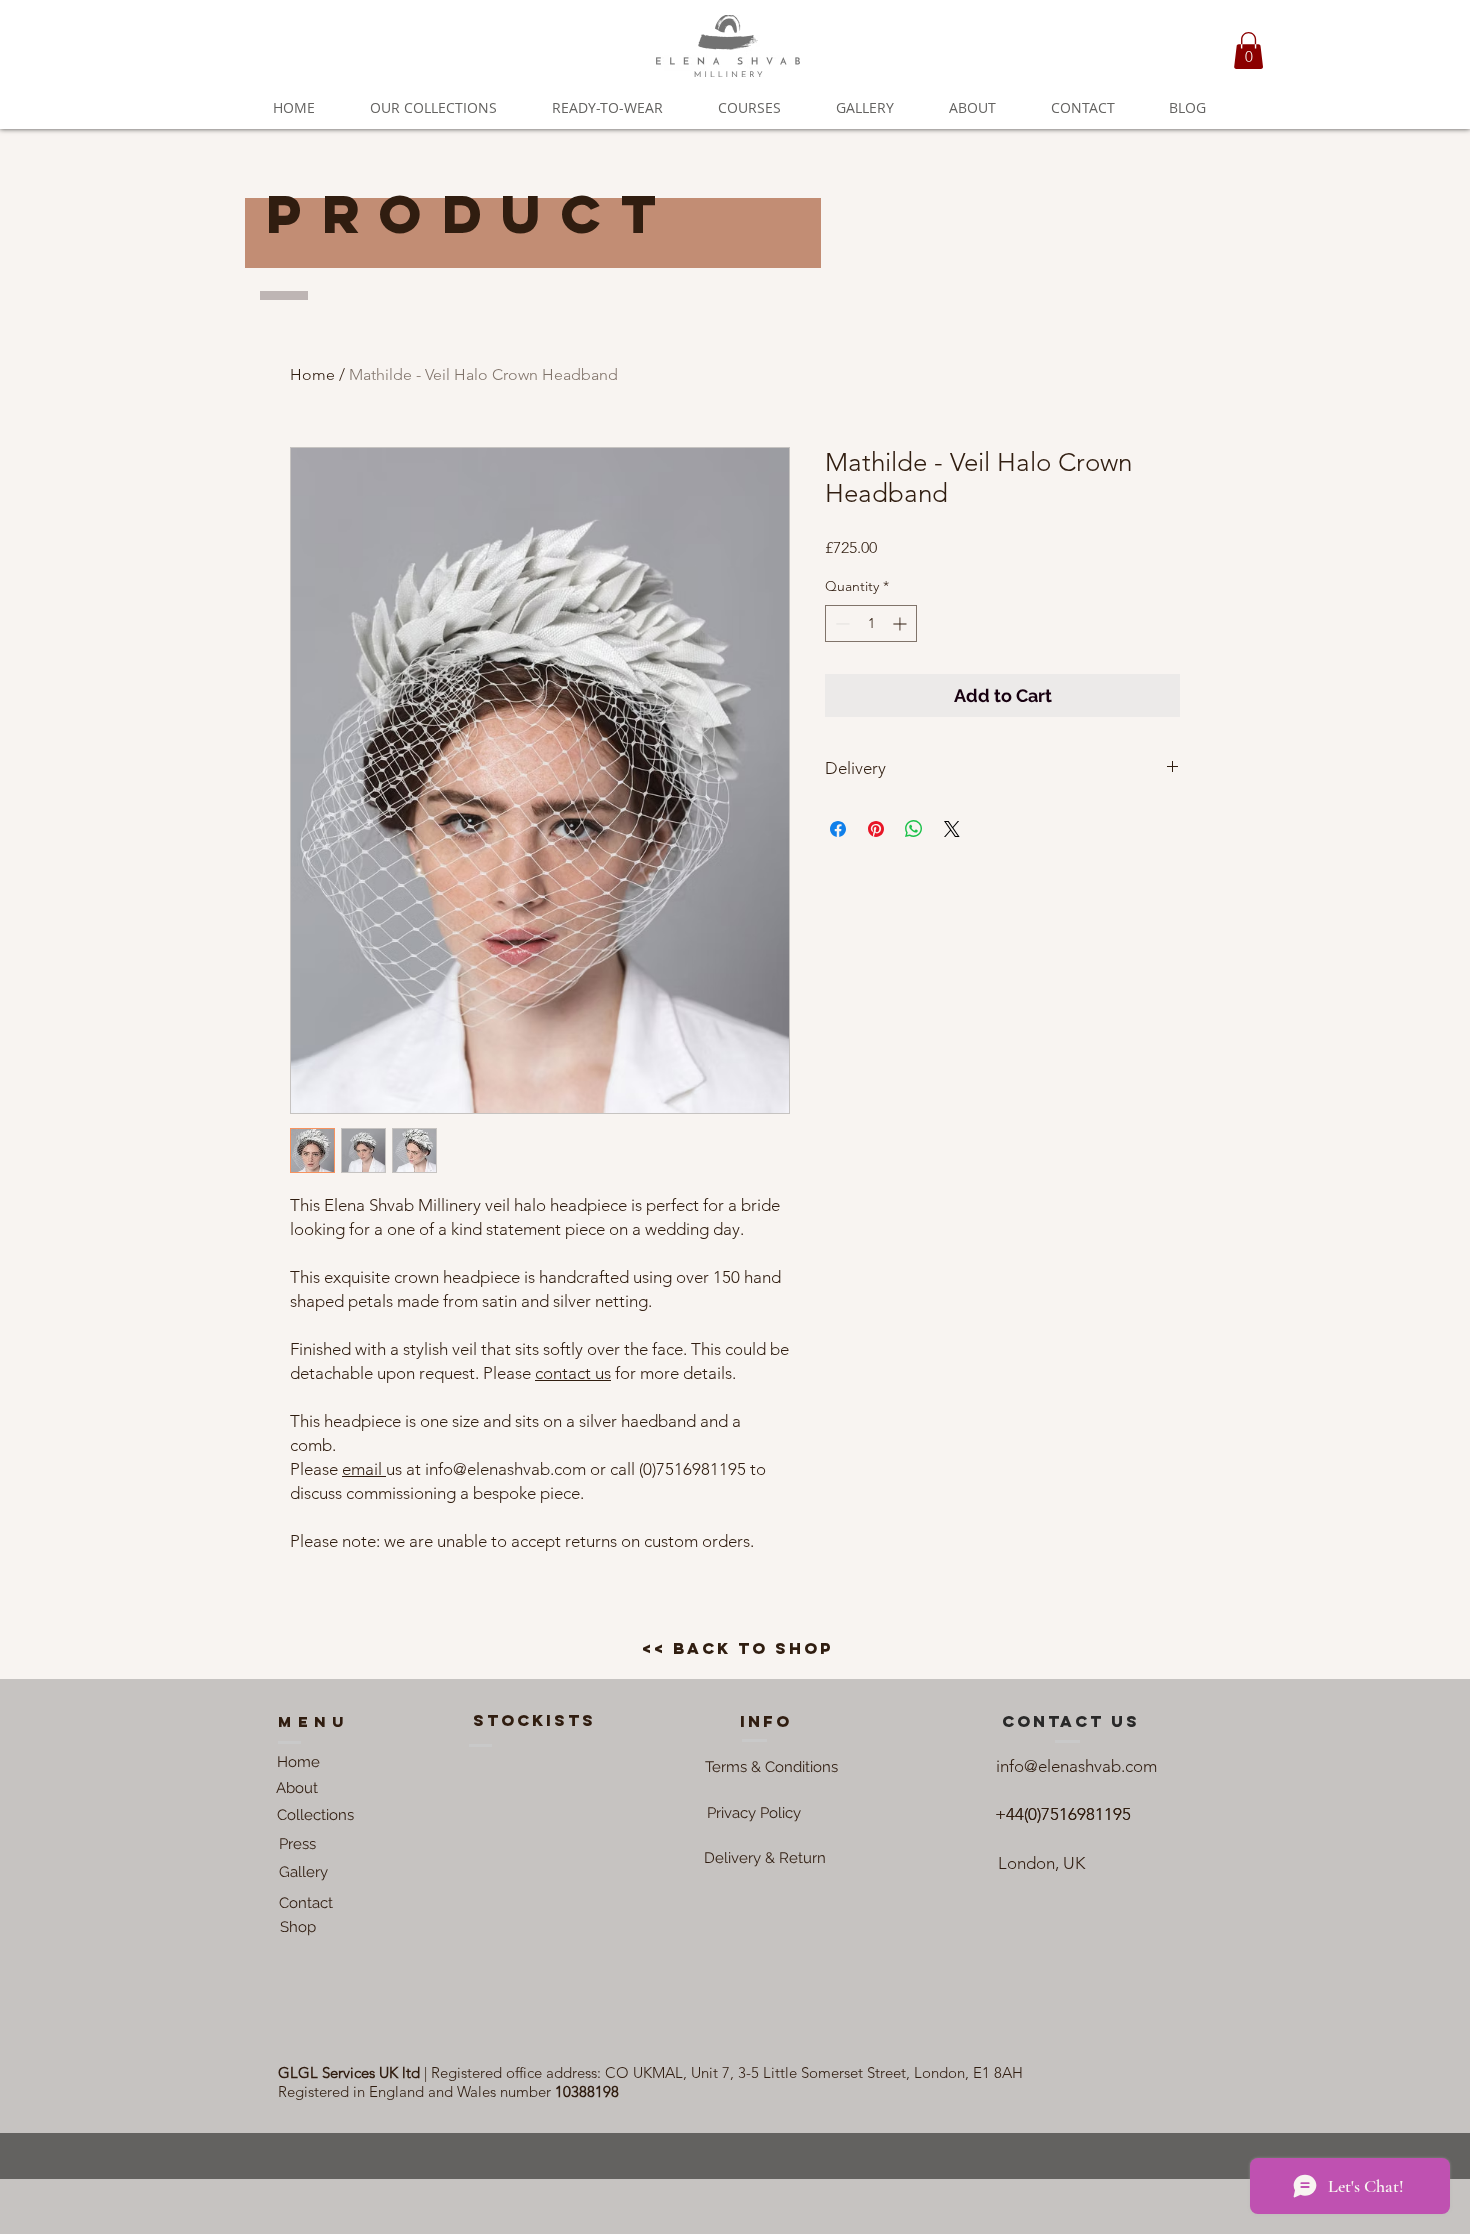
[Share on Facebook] (838, 829)
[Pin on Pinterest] (876, 829)
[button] (1248, 50)
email (364, 1469)
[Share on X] (952, 829)
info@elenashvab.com (1076, 1766)
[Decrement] (840, 623)
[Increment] (901, 623)
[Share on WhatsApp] (914, 829)
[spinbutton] (871, 623)
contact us (573, 1373)
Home (312, 374)
